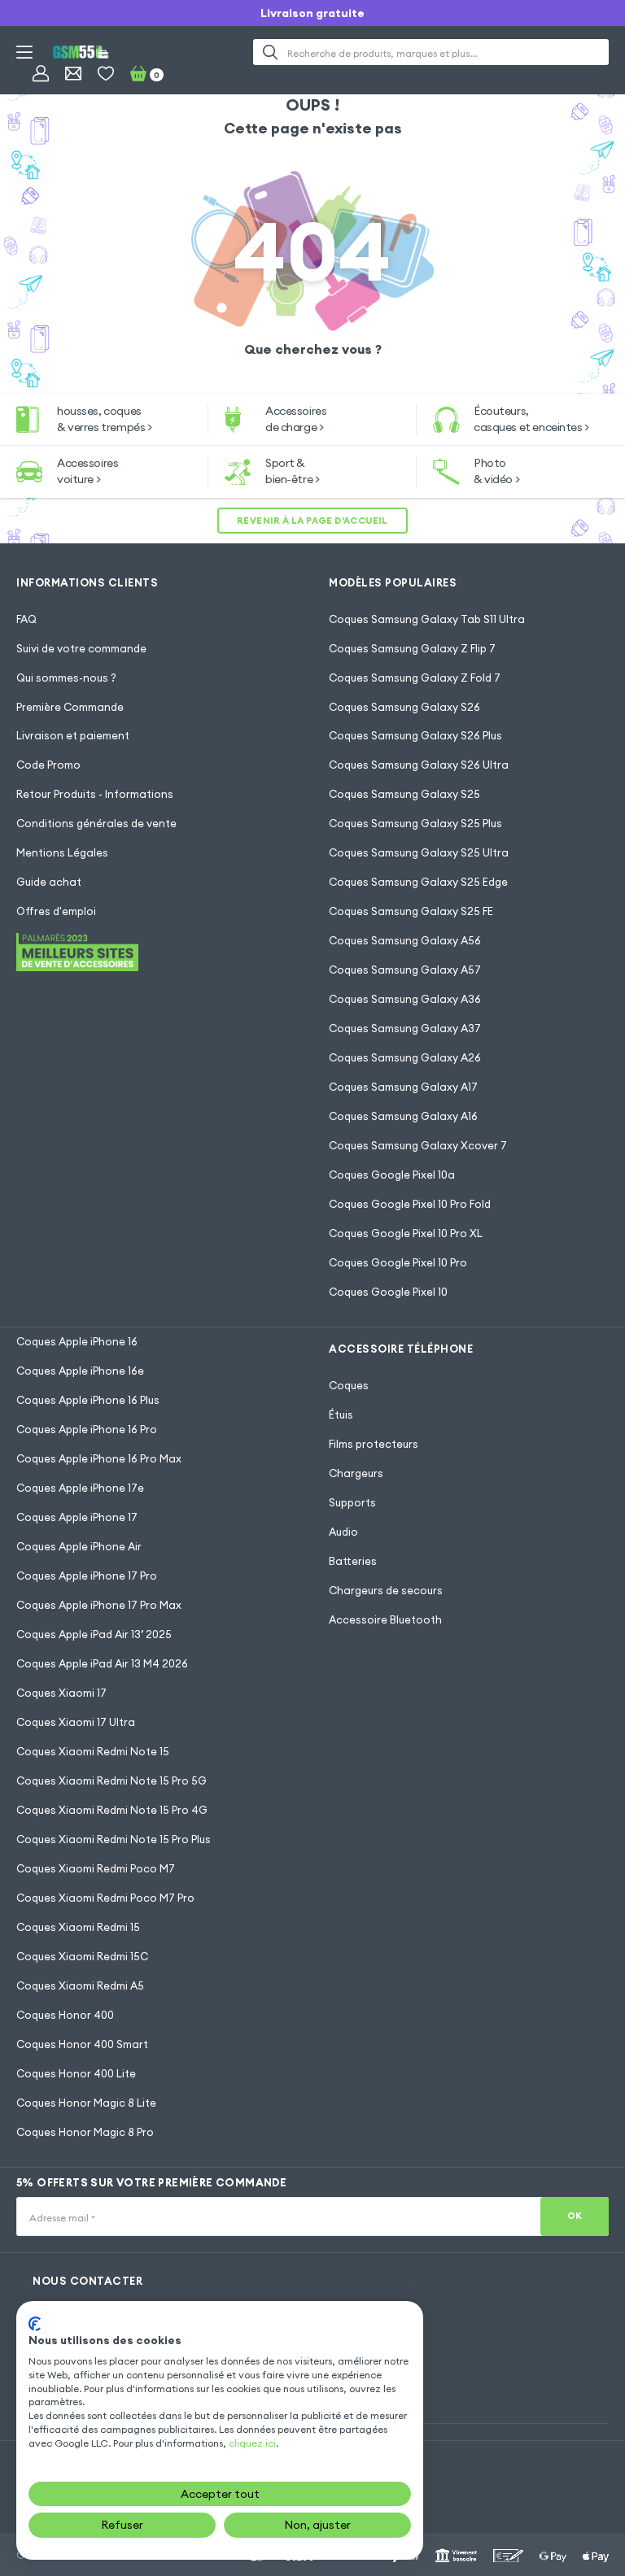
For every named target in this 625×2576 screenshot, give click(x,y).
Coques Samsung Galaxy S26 (404, 707)
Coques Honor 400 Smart (82, 2044)
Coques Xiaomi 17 (61, 1693)
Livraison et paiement (73, 735)
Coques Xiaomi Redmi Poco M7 (96, 1868)
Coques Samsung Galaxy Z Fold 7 (415, 678)
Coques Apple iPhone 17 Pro (87, 1576)
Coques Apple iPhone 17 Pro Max (99, 1605)
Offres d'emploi (56, 911)
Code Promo (48, 765)
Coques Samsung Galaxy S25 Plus (415, 823)
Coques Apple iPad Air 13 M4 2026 (102, 1663)
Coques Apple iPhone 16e (80, 1371)
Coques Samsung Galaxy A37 (405, 1028)
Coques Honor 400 (65, 2015)
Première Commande (70, 707)
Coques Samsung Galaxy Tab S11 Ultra (427, 619)
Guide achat (49, 882)
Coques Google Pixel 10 (388, 1292)
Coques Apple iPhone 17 (77, 1517)
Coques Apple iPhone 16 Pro (87, 1429)
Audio (343, 1532)
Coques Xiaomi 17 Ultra (76, 1722)
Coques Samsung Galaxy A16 (403, 1116)
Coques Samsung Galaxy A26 (405, 1057)
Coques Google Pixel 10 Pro (398, 1262)
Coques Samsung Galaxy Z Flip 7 (412, 648)
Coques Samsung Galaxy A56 (405, 940)
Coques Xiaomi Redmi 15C (82, 1956)
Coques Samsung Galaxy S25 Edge (418, 882)
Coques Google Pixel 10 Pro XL (406, 1233)
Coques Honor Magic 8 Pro (85, 2132)
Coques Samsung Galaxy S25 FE (411, 911)
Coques (349, 1385)
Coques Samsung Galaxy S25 (404, 794)
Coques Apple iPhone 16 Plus (88, 1400)
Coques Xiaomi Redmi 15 (78, 1927)
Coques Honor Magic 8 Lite (86, 2103)
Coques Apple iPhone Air (79, 1546)
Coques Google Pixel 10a (392, 1175)
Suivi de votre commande (81, 648)
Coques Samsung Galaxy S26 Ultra (419, 765)
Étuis (341, 1414)
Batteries (353, 1561)
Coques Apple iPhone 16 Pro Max (99, 1458)
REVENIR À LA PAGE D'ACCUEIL (312, 521)
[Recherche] (270, 52)
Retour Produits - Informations (95, 794)
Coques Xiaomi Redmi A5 (80, 1985)
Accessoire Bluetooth (385, 1619)
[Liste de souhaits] (106, 73)
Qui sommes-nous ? (66, 678)
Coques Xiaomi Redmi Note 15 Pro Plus (114, 1839)
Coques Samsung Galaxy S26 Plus (415, 735)
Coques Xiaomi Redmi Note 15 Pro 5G (111, 1781)
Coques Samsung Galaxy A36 (405, 999)
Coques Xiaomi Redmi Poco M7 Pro (105, 1898)
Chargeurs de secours (386, 1590)
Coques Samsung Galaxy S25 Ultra (419, 852)
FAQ (26, 619)
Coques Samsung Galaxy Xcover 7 (418, 1145)
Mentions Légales (62, 852)
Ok (575, 2216)
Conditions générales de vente (96, 823)
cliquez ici (252, 2443)
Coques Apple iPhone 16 (77, 1341)
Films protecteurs (374, 1444)
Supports (352, 1502)
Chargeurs (356, 1473)
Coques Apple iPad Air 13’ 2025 (94, 1634)
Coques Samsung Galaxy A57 (405, 970)
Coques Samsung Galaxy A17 (403, 1087)
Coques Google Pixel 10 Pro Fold (410, 1204)
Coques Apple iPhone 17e (80, 1488)
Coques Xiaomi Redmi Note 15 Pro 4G (112, 1810)
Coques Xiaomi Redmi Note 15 (93, 1751)
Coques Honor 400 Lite (76, 2073)
